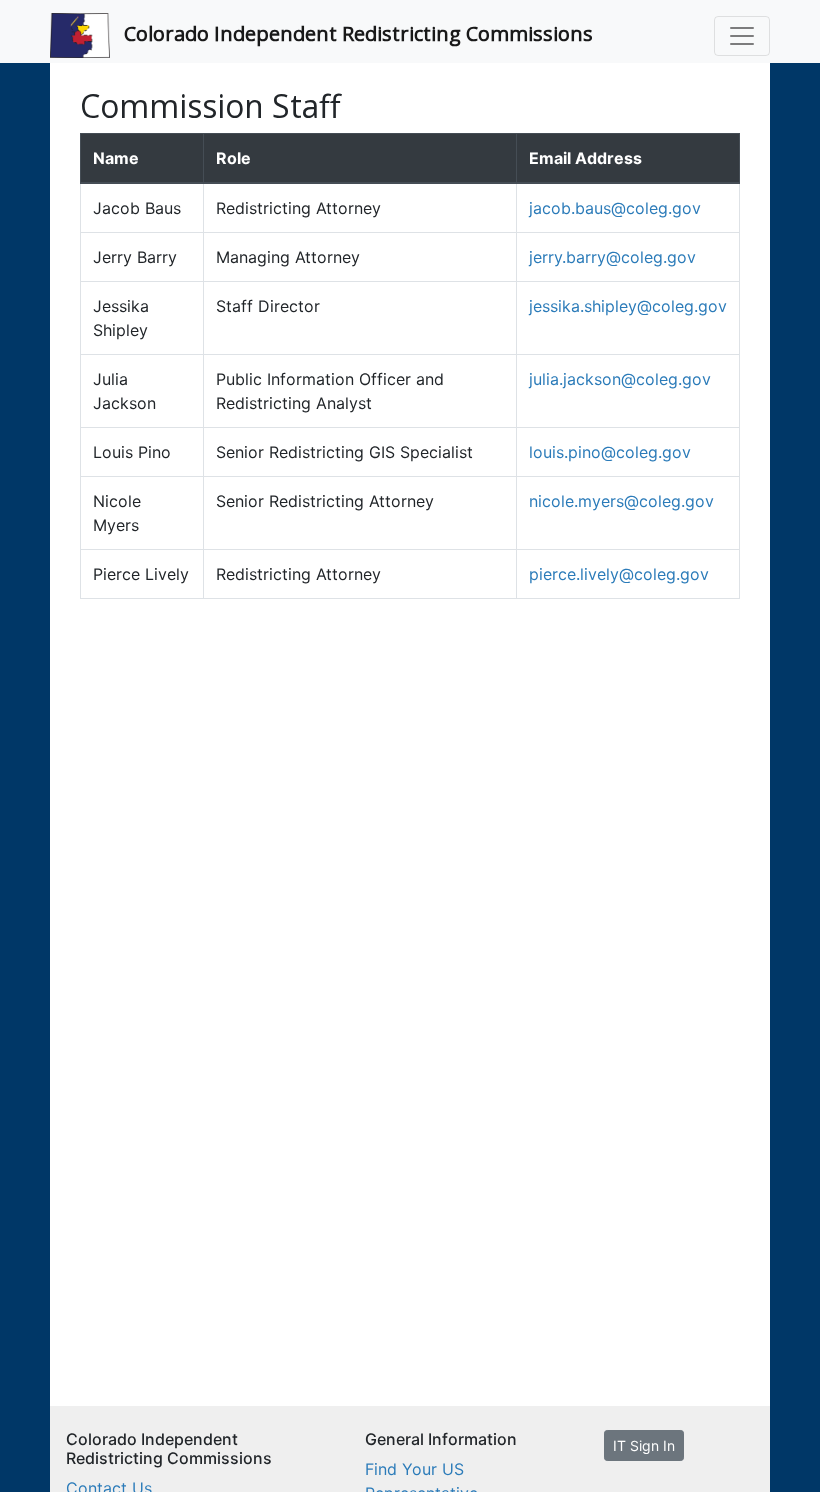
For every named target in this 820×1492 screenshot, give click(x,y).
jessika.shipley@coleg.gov (628, 306)
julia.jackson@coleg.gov (620, 379)
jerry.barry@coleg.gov (612, 257)
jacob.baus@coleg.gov (615, 208)
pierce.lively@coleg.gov (619, 574)
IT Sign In (644, 1445)
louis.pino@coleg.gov (610, 452)
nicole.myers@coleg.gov (621, 501)
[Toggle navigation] (742, 36)
